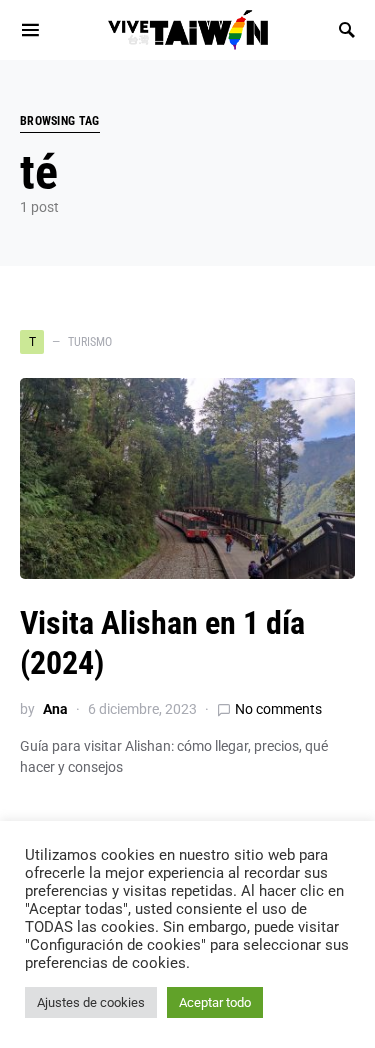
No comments (278, 709)
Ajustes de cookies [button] (91, 1002)
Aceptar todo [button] (215, 1002)
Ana (55, 709)
